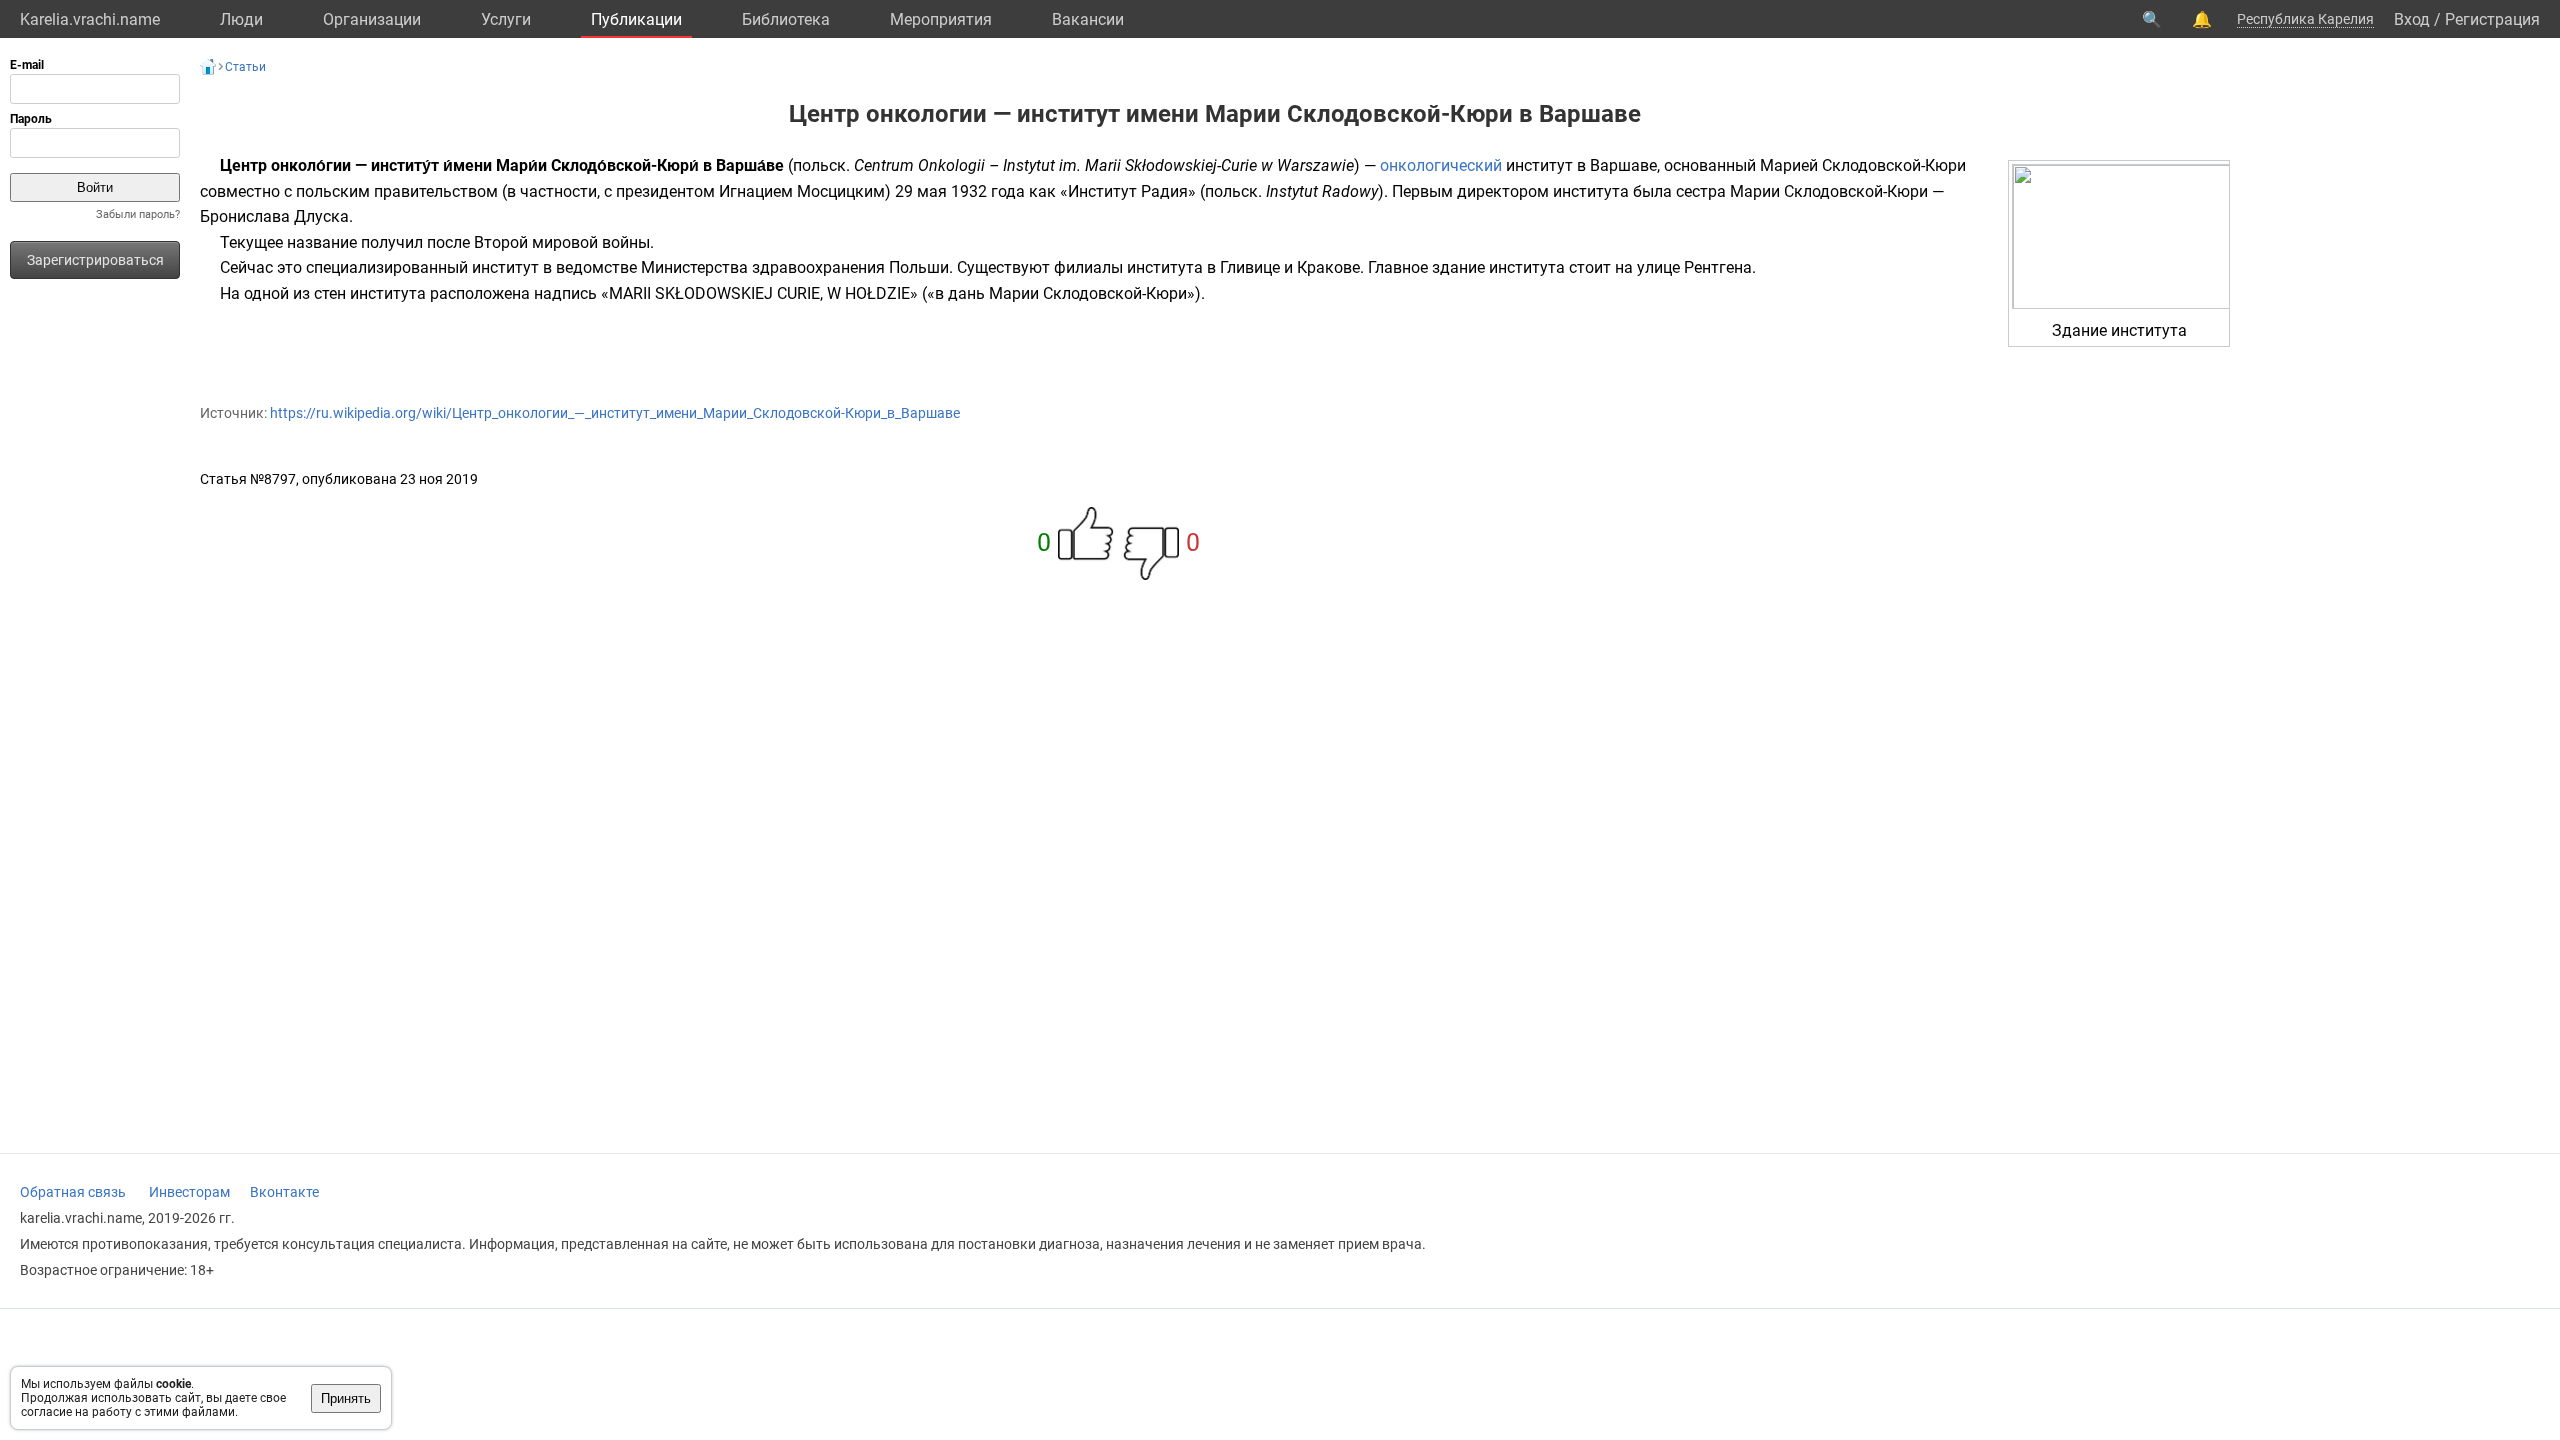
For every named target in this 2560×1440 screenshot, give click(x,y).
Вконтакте (284, 1192)
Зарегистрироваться (95, 260)
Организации (372, 19)
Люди (241, 19)
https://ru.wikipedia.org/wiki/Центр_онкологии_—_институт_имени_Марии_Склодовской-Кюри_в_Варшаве (615, 413)
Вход (2412, 19)
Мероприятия (941, 19)
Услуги (506, 19)
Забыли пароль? (138, 214)
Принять (346, 1398)
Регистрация (2492, 19)
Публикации (636, 19)
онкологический (1441, 165)
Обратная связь (73, 1192)
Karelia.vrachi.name (90, 19)
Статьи (245, 67)
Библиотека (786, 19)
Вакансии (1088, 19)
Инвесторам (189, 1192)
